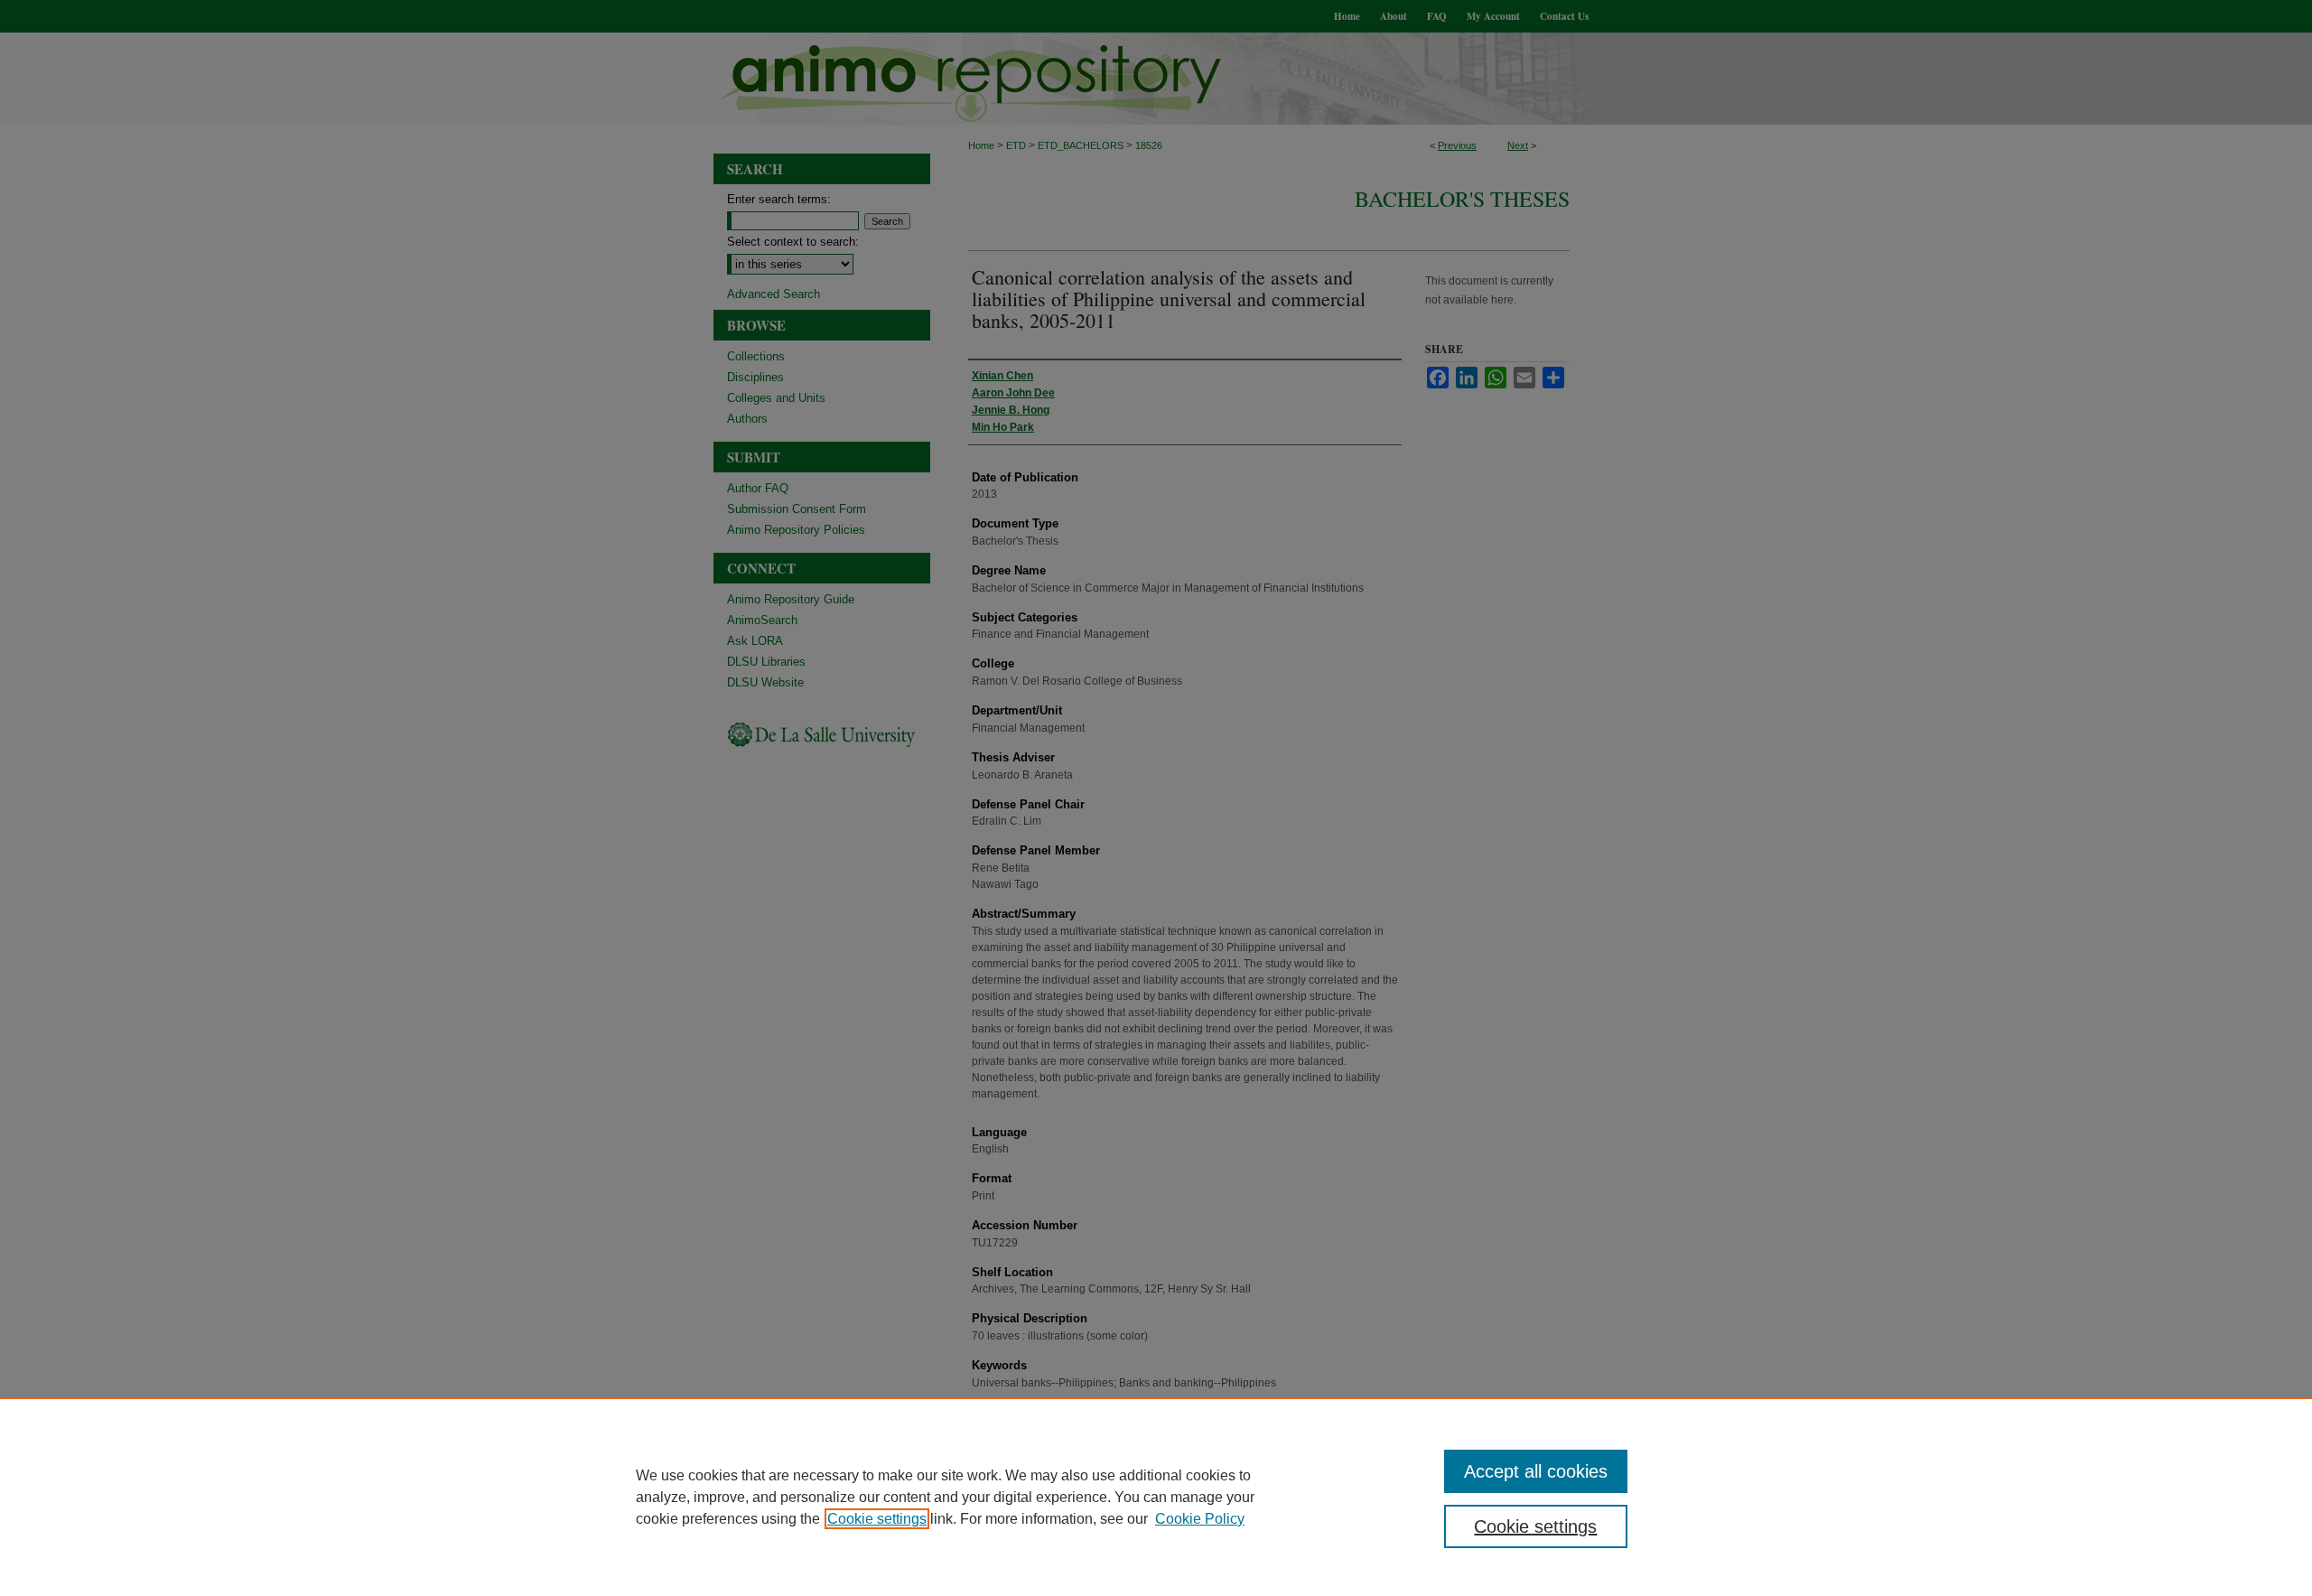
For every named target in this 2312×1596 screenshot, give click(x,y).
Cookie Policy (1200, 1519)
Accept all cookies (1536, 1471)
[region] (1156, 1497)
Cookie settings (877, 1519)
